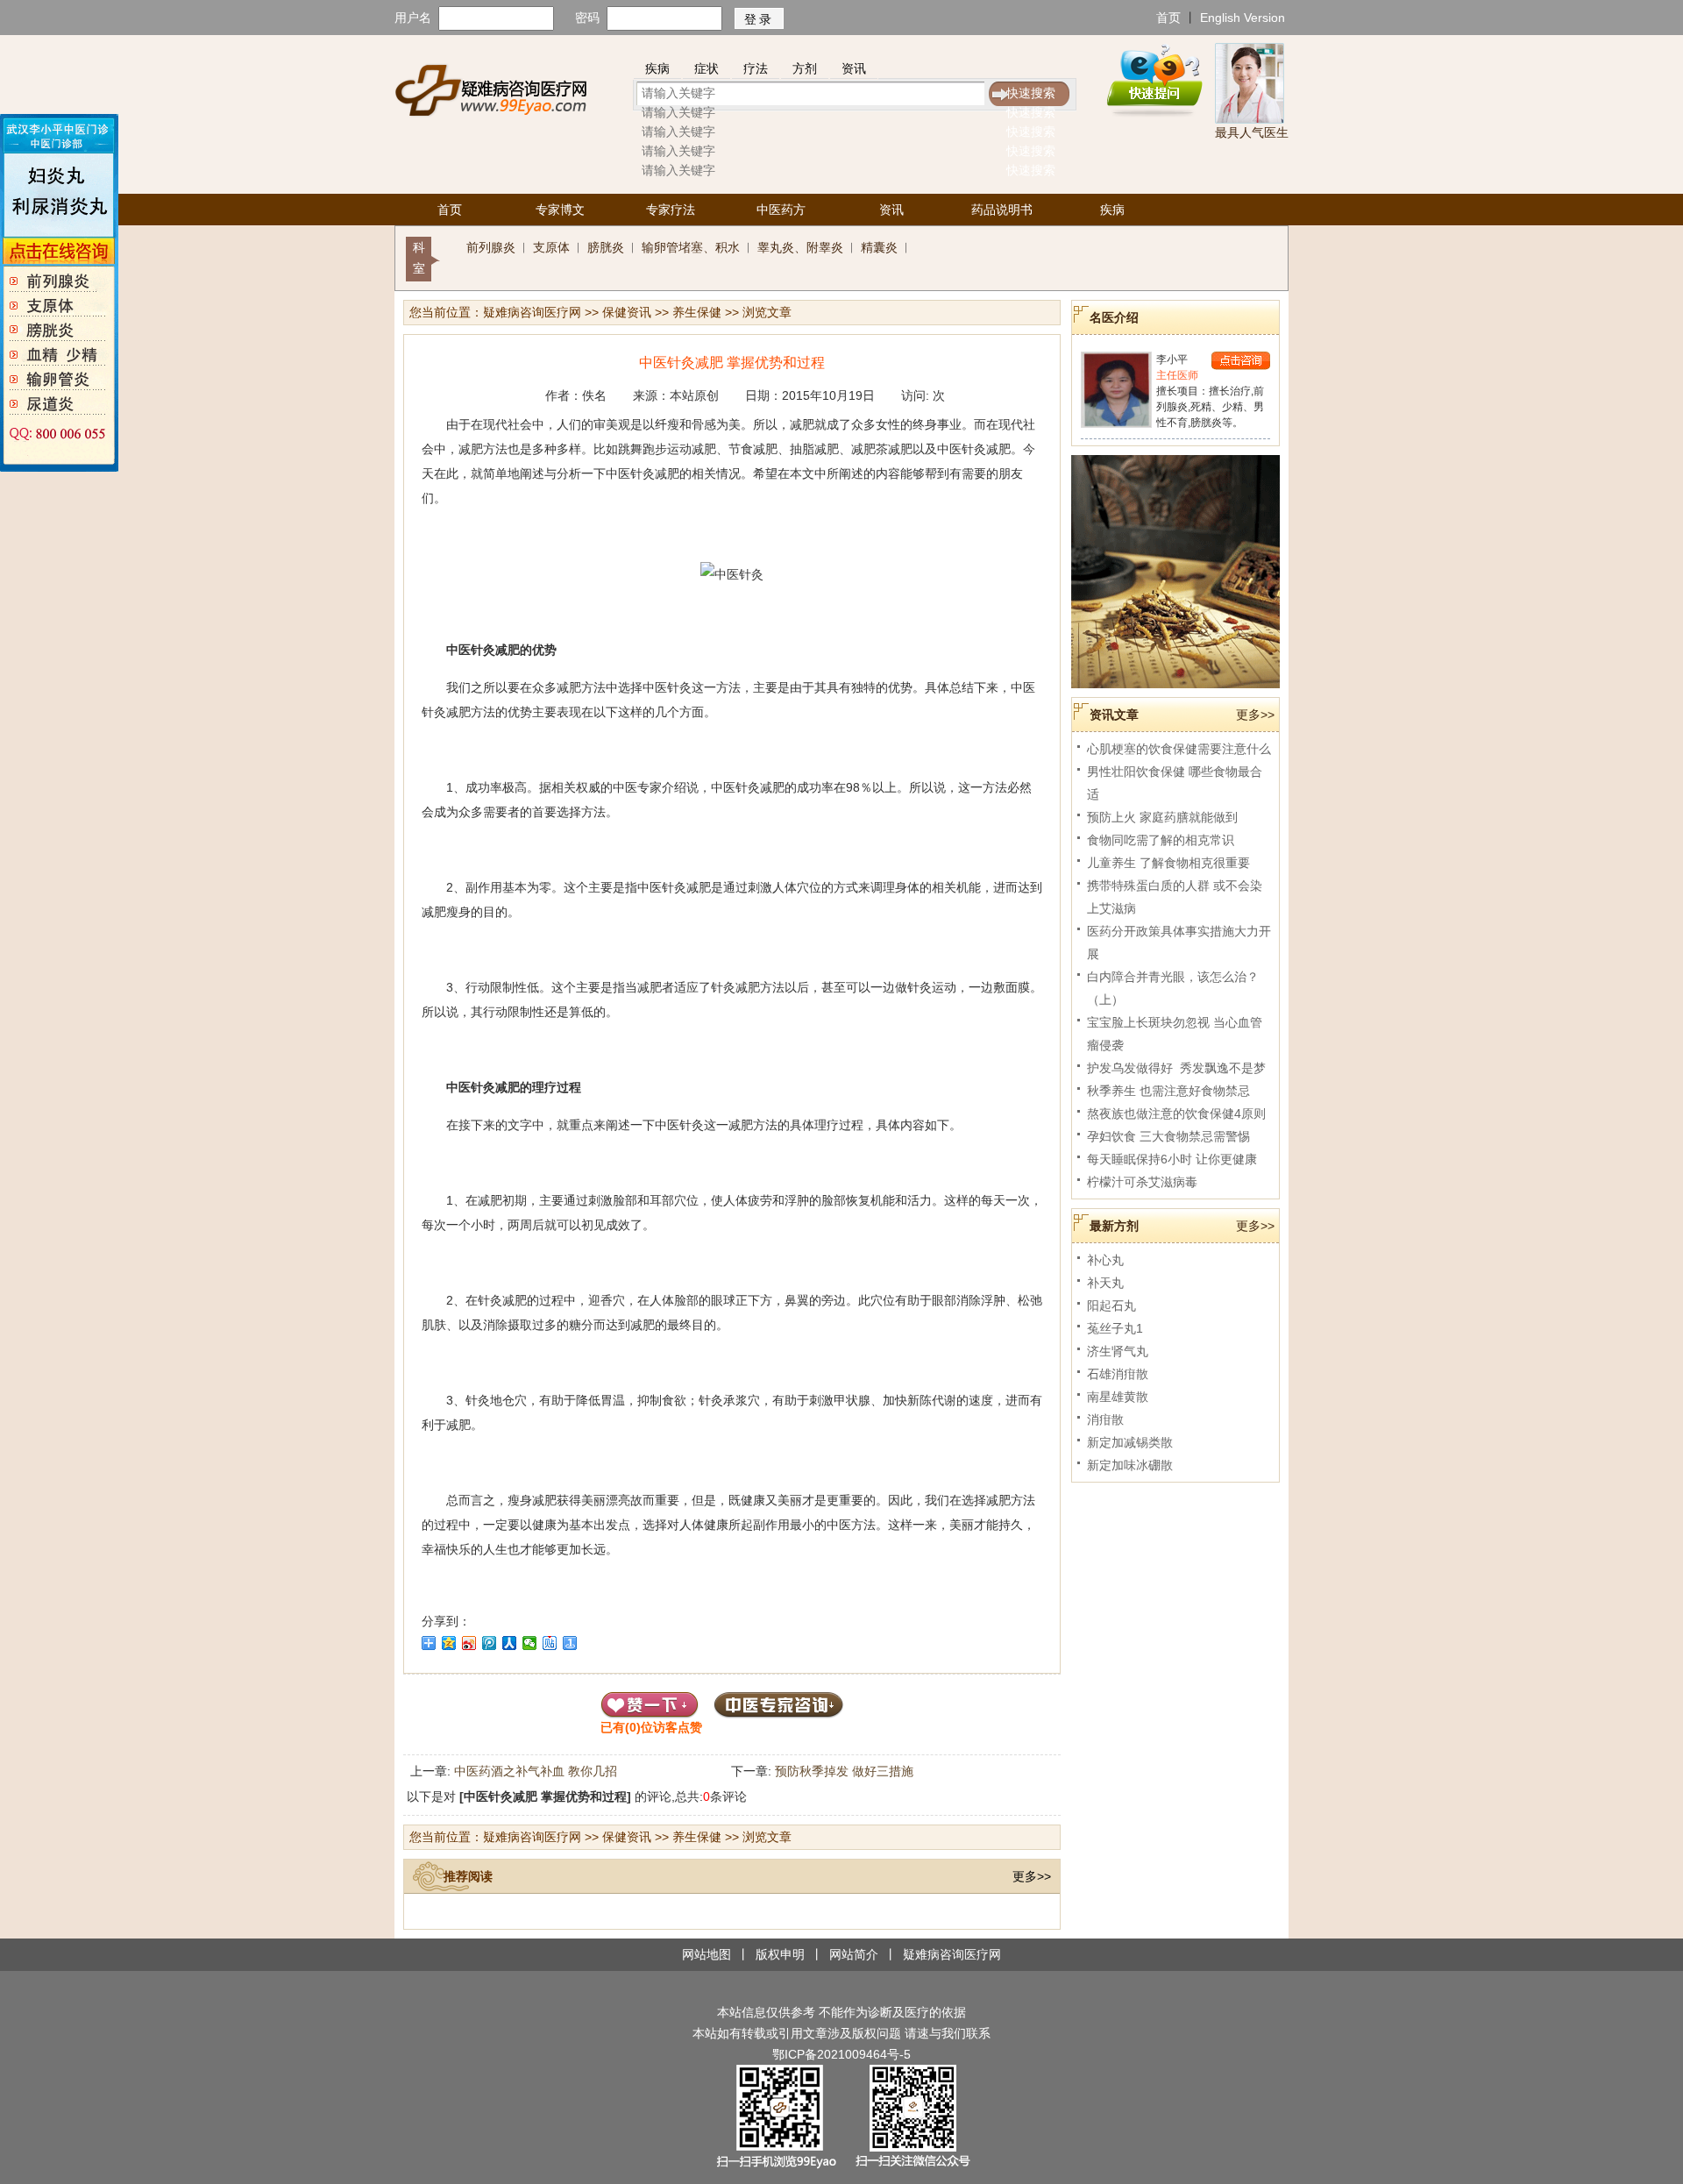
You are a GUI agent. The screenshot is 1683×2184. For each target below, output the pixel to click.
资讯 (854, 68)
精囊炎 (879, 247)
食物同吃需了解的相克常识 (1161, 840)
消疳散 (1105, 1419)
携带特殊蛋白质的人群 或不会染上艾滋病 (1175, 897)
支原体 (551, 247)
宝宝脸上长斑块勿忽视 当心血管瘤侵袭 (1175, 1034)
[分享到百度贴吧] (550, 1643)
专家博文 (560, 210)
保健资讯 (627, 312)
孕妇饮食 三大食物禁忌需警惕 (1168, 1136)
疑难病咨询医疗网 (532, 312)
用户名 (413, 18)
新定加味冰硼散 (1130, 1465)
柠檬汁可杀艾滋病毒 (1142, 1182)
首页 (1168, 18)
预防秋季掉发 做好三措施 (844, 1771)
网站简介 (854, 1954)
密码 (587, 18)
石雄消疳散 (1118, 1374)
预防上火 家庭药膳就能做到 (1162, 817)
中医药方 (781, 210)
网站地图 (707, 1954)
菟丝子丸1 (1115, 1328)
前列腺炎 (491, 247)
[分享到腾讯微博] (490, 1643)
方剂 (805, 68)
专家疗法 (671, 210)
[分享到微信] (530, 1643)
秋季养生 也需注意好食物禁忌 (1168, 1091)
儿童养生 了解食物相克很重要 (1168, 863)
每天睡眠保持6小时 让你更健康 (1172, 1159)
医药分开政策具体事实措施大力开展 (1179, 943)
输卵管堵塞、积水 (691, 247)
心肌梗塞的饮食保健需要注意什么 (1179, 749)
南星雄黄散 (1118, 1397)
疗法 (756, 68)
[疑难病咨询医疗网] (490, 89)
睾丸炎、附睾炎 (800, 247)
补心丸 (1105, 1260)
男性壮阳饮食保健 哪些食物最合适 (1175, 783)
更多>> (1032, 1876)
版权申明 (780, 1954)
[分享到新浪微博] (469, 1643)
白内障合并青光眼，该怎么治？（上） (1173, 988)
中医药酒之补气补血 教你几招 (536, 1771)
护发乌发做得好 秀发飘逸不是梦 (1176, 1068)
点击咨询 (1241, 361)
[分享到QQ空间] (449, 1643)
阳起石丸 (1111, 1305)
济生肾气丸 (1118, 1351)
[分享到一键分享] (570, 1643)
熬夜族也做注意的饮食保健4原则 (1176, 1113)
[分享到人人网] (510, 1643)
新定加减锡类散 (1130, 1442)
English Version (1243, 18)
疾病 (657, 68)
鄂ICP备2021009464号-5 (841, 2054)
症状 (707, 68)
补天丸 (1105, 1283)
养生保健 (697, 312)
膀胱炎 (606, 247)
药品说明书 (1002, 210)
